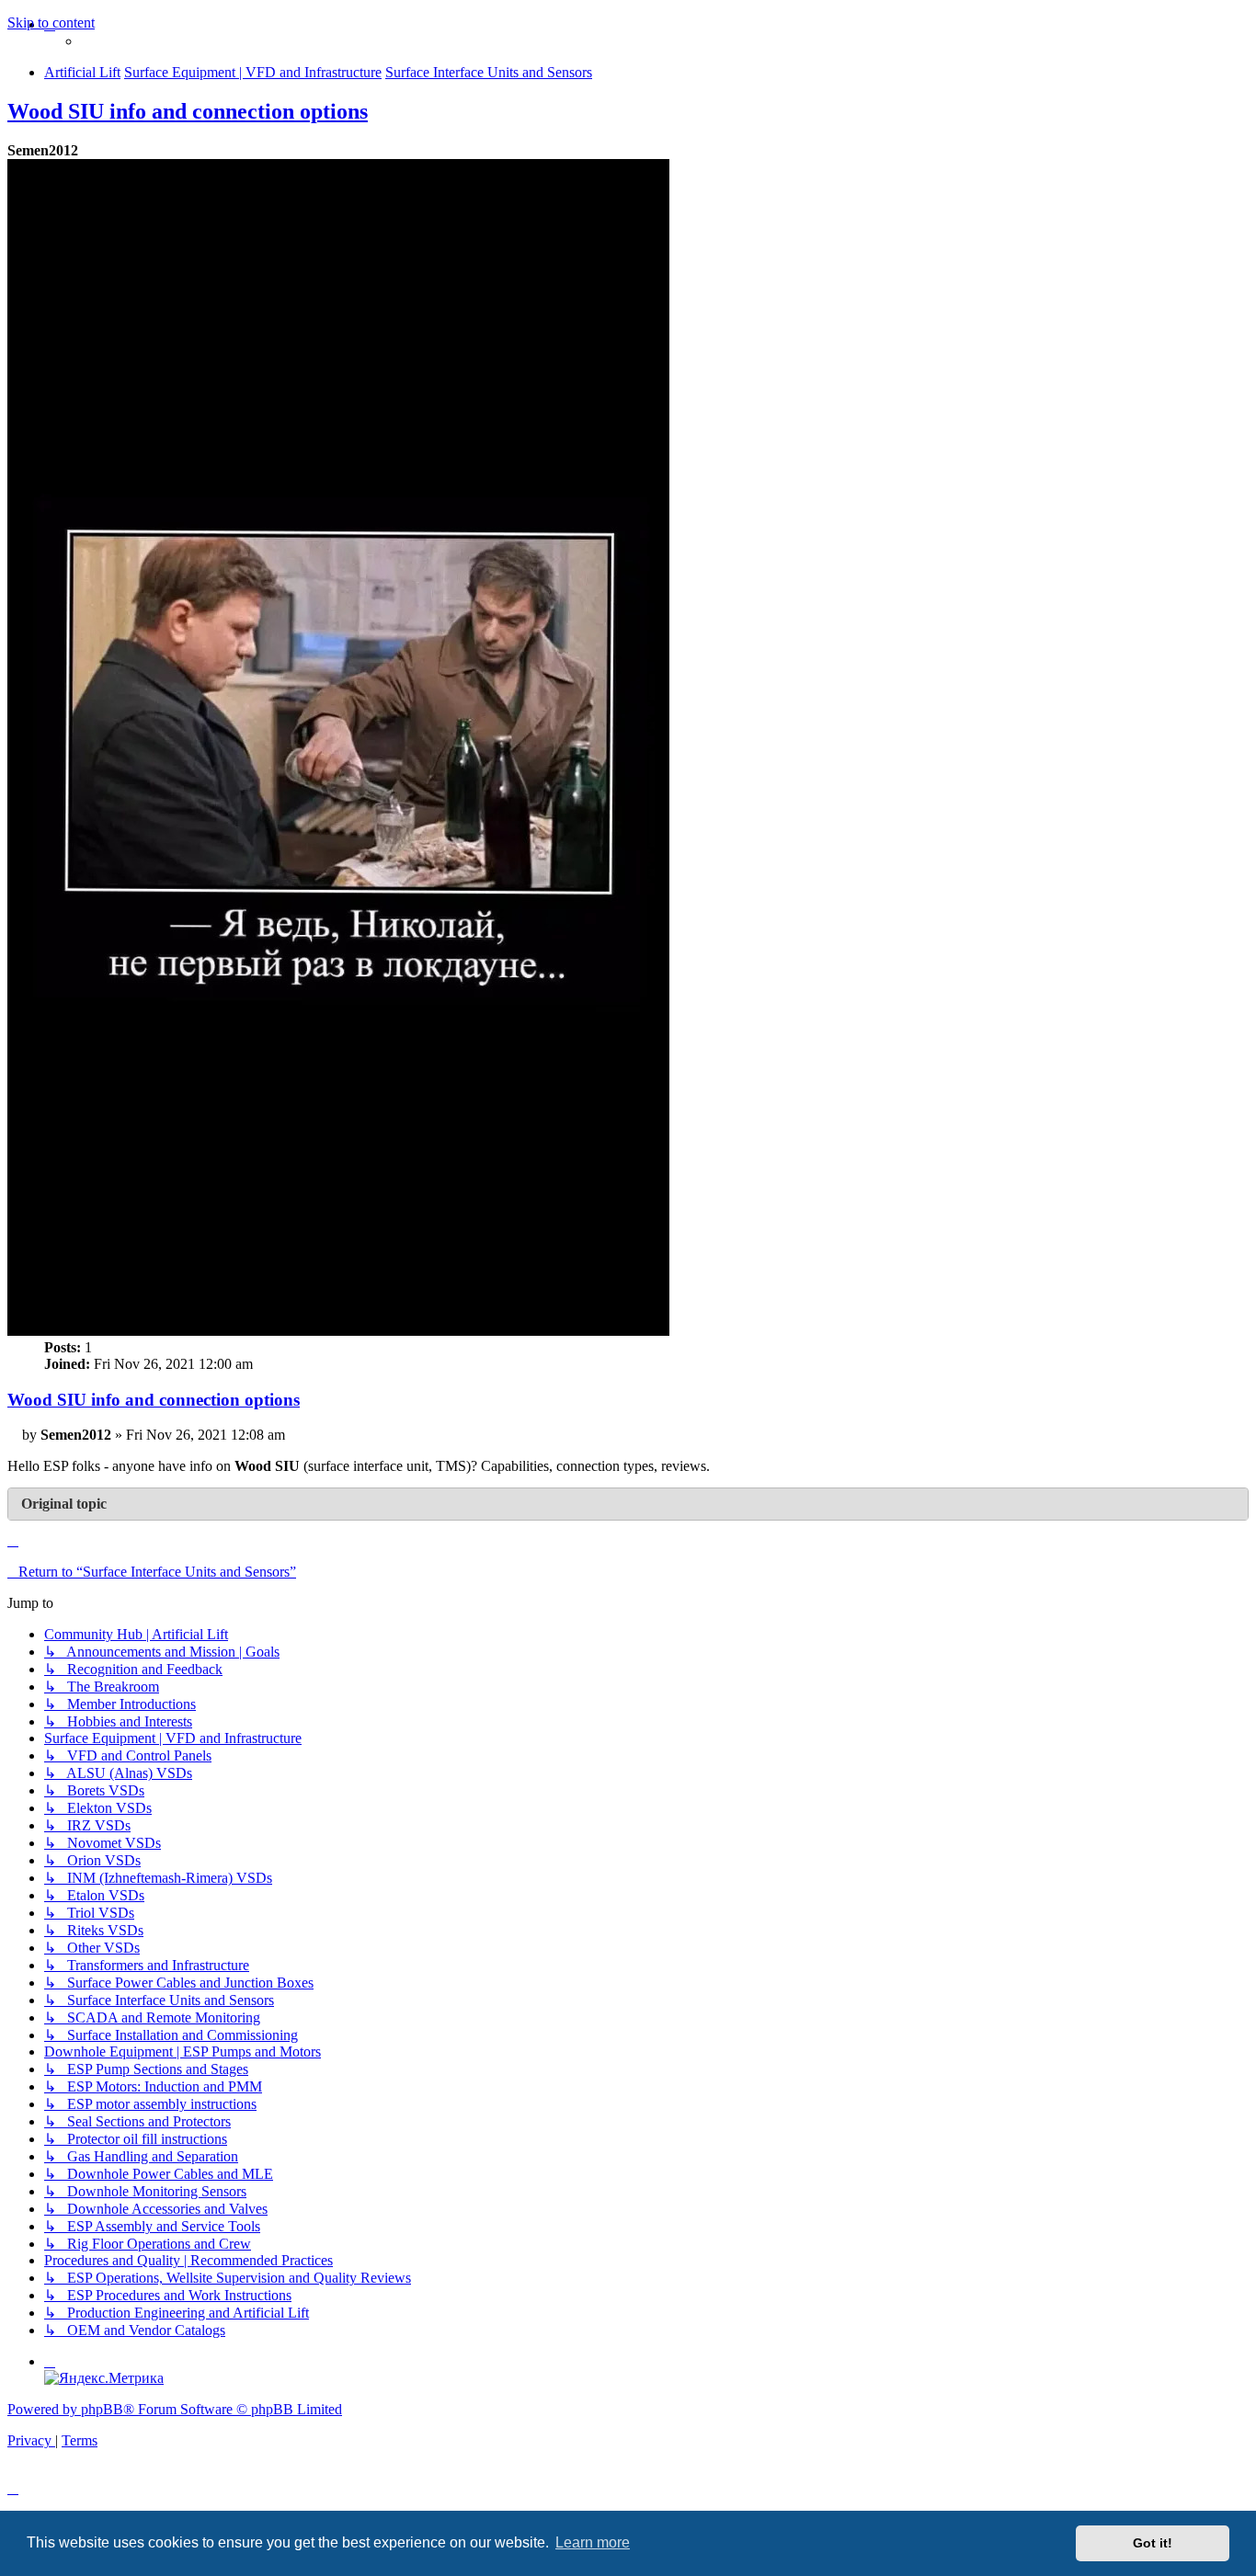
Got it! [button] (1153, 2543)
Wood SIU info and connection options (188, 111)
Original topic (64, 1504)
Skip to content (51, 23)
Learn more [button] (593, 2542)
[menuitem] (50, 2361)
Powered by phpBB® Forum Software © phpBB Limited (175, 2409)
